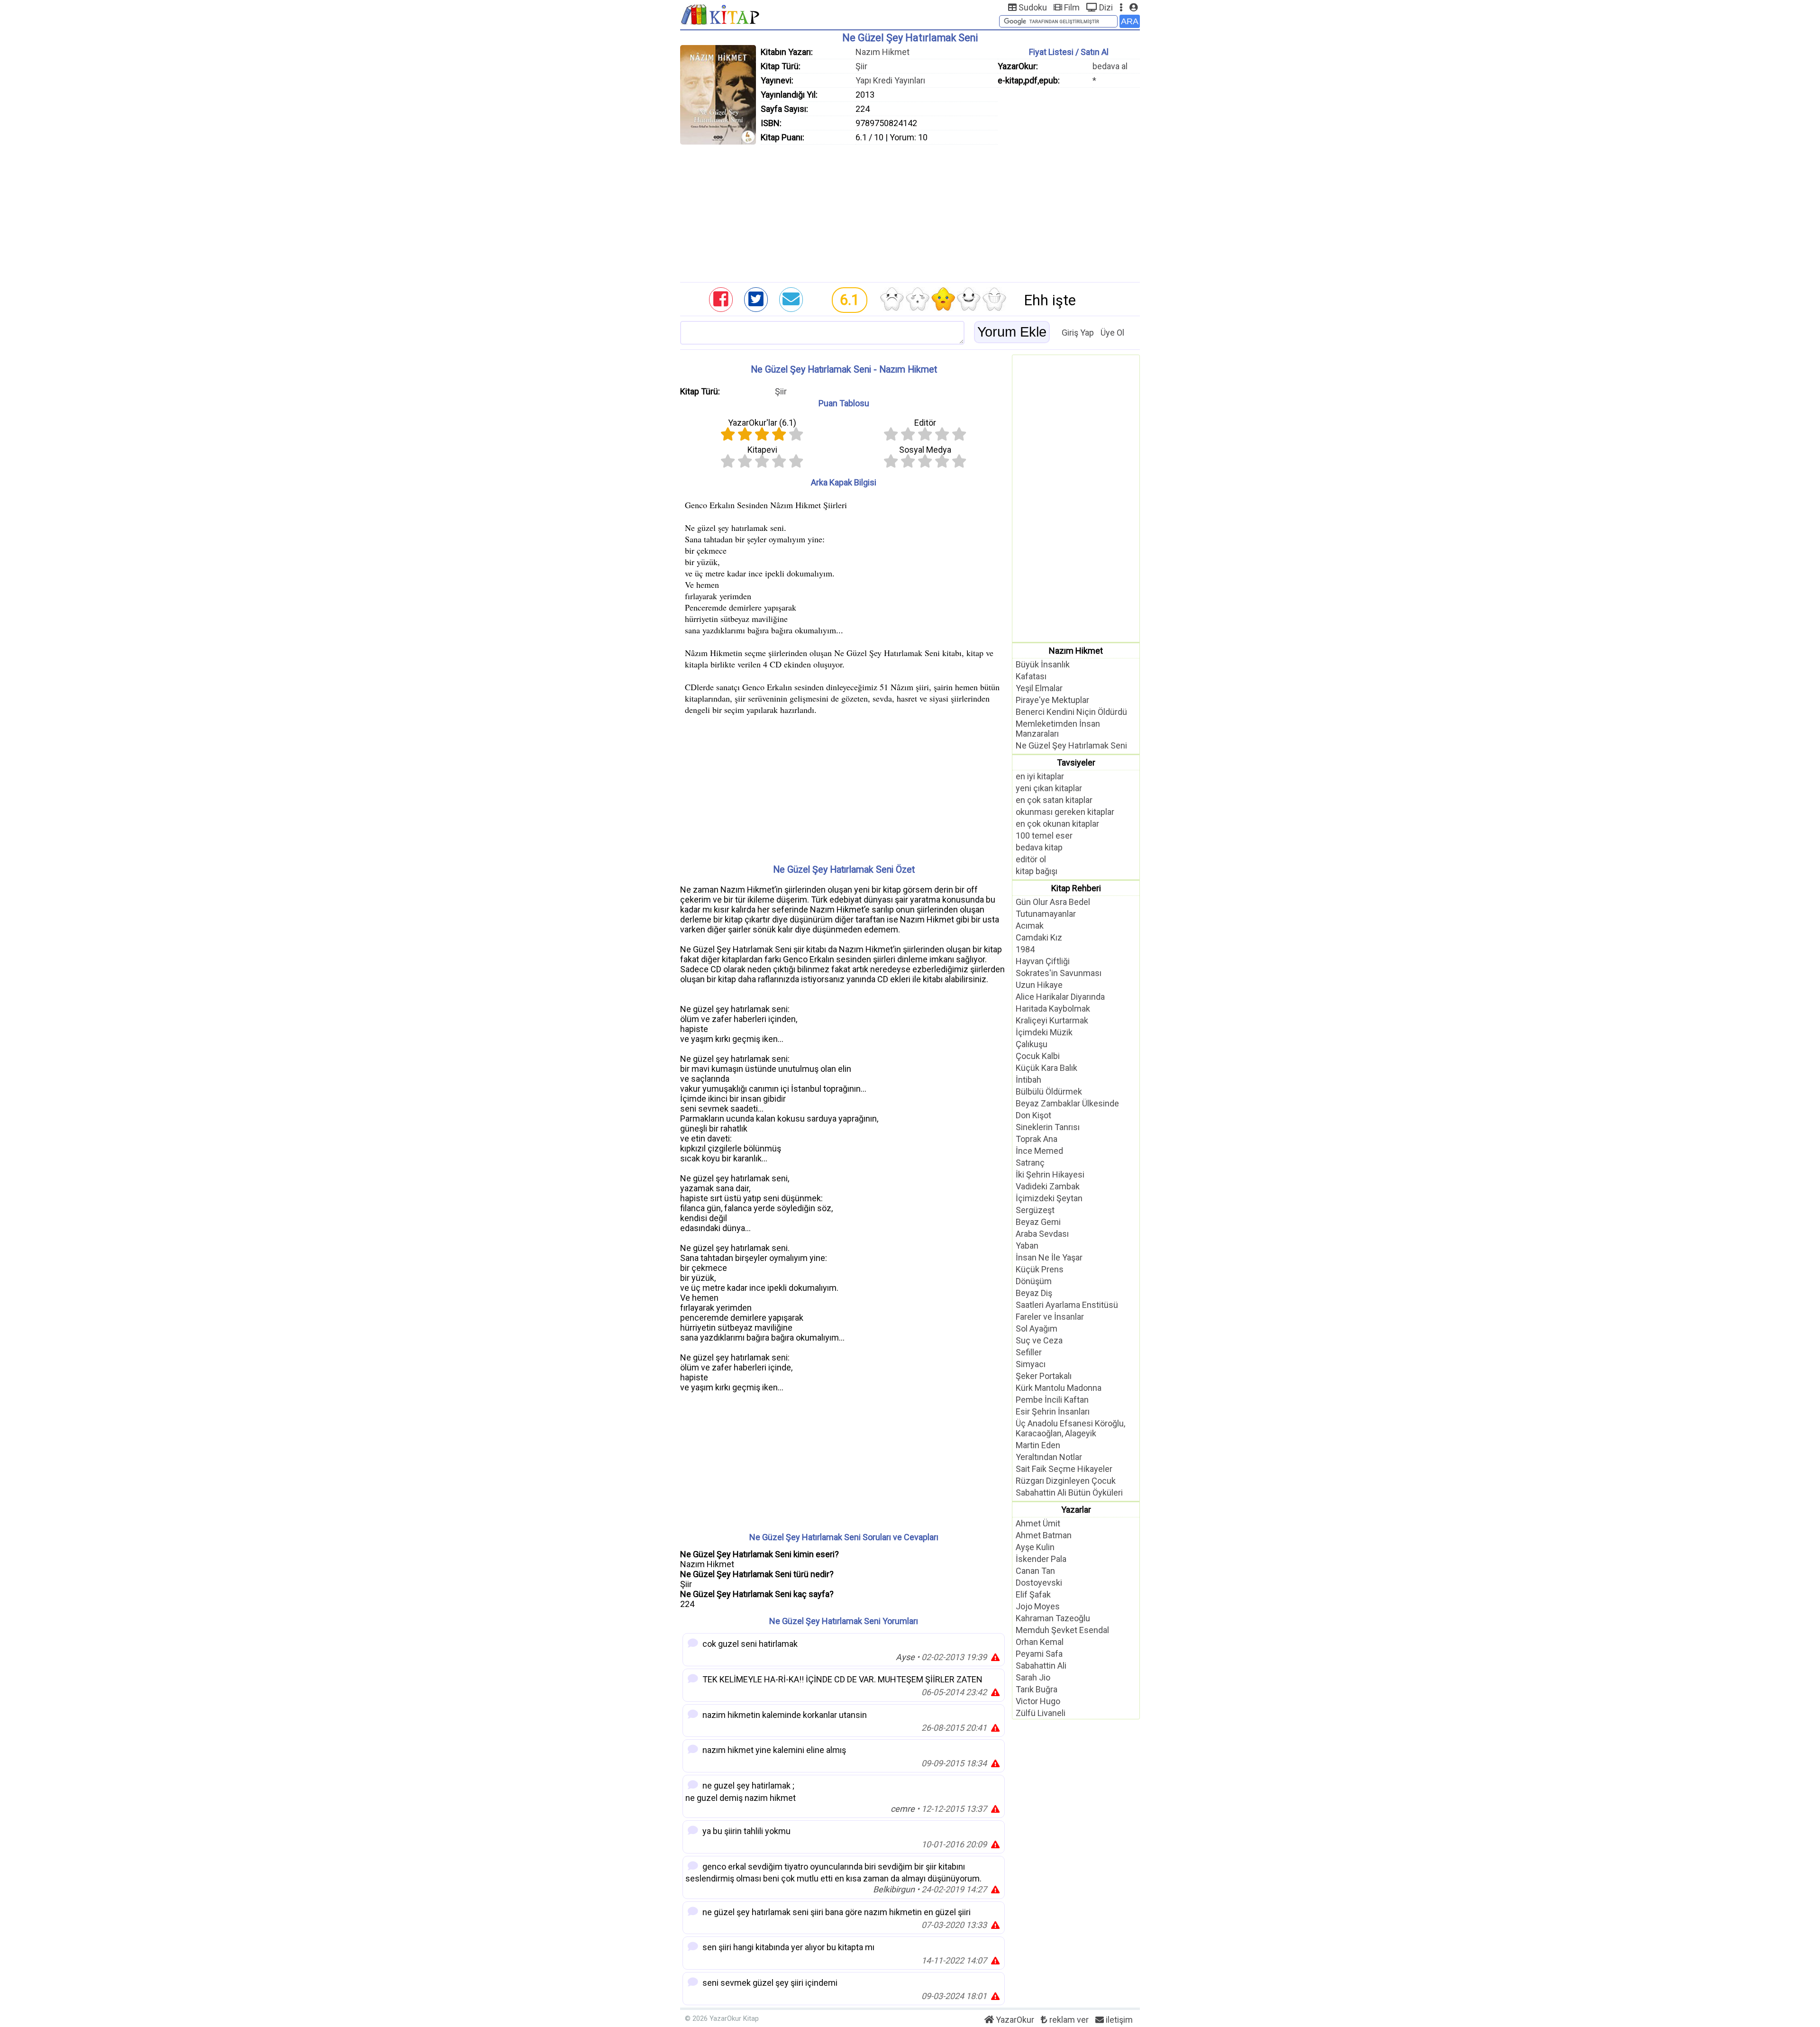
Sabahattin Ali (1041, 1666)
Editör (925, 423)
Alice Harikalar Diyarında (1060, 997)
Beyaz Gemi (1038, 1222)
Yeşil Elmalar (1039, 688)
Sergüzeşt (1035, 1210)
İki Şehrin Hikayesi (1050, 1174)
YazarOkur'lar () (762, 423)
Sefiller (1029, 1352)
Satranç (1030, 1163)
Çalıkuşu (1032, 1044)
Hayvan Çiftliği (1043, 961)
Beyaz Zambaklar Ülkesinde (1067, 1103)
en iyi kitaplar (1040, 776)
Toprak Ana (1037, 1139)
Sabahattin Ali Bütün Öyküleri (1069, 1493)
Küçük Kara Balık (1046, 1068)
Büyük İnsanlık (1043, 664)
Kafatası (1031, 676)
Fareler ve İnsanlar (1050, 1317)
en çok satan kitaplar (1054, 800)
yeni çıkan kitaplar (1049, 788)
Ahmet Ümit (1038, 1523)
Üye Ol (1112, 333)
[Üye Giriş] (1133, 7)
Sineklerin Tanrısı (1048, 1127)
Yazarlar (1076, 1510)
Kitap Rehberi (1076, 888)
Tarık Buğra (1037, 1689)
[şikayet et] (995, 1657)
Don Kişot (1033, 1115)
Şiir (861, 66)
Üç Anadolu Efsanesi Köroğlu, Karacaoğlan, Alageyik (1070, 1428)
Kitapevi (762, 450)
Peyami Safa (1039, 1654)
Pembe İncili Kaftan (1052, 1400)
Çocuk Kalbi (1038, 1056)
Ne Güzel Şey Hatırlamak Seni (1071, 745)
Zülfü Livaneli (1041, 1713)
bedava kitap (1039, 847)
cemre (903, 1809)
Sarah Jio (1033, 1677)
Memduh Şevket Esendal (1062, 1630)
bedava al (1110, 66)
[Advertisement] (910, 211)
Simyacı (1031, 1364)
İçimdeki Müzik (1044, 1032)
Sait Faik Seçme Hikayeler (1064, 1469)
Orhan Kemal (1040, 1642)
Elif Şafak (1033, 1594)
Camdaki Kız (1039, 937)
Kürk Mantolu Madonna (1059, 1388)
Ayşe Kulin (1035, 1547)
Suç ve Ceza (1039, 1340)
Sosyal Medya (925, 450)
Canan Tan (1035, 1571)
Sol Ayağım (1037, 1329)
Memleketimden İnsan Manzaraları (1058, 729)
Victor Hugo (1038, 1701)
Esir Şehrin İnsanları (1053, 1411)
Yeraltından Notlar (1049, 1457)
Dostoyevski (1039, 1583)
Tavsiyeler (1076, 762)
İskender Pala (1041, 1559)
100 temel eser (1044, 835)
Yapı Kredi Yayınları (890, 80)
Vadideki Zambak (1048, 1186)
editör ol (1031, 859)
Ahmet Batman (1044, 1535)
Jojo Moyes (1038, 1606)
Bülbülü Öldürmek (1049, 1091)
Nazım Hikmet (883, 52)
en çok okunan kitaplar (1057, 824)
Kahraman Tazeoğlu (1053, 1618)
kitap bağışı (1037, 871)
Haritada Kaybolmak (1053, 1009)
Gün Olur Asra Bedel (1053, 902)
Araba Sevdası (1042, 1234)
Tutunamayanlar (1046, 914)
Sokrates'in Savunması (1059, 973)
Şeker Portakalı (1044, 1376)
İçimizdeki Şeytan (1049, 1198)
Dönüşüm (1034, 1281)
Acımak (1030, 926)
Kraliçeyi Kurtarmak (1052, 1020)
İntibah (1028, 1080)
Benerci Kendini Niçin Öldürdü (1071, 712)
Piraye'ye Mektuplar (1052, 700)
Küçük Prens (1040, 1269)
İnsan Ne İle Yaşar (1049, 1257)
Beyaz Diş (1034, 1293)
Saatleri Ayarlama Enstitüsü (1067, 1305)
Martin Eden (1038, 1445)
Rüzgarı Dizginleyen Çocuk (1066, 1481)
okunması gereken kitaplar (1065, 812)
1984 (1025, 949)
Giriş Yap (1078, 333)
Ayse (905, 1657)
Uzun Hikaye (1039, 985)
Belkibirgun (894, 1889)
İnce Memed (1039, 1151)
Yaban (1027, 1246)
